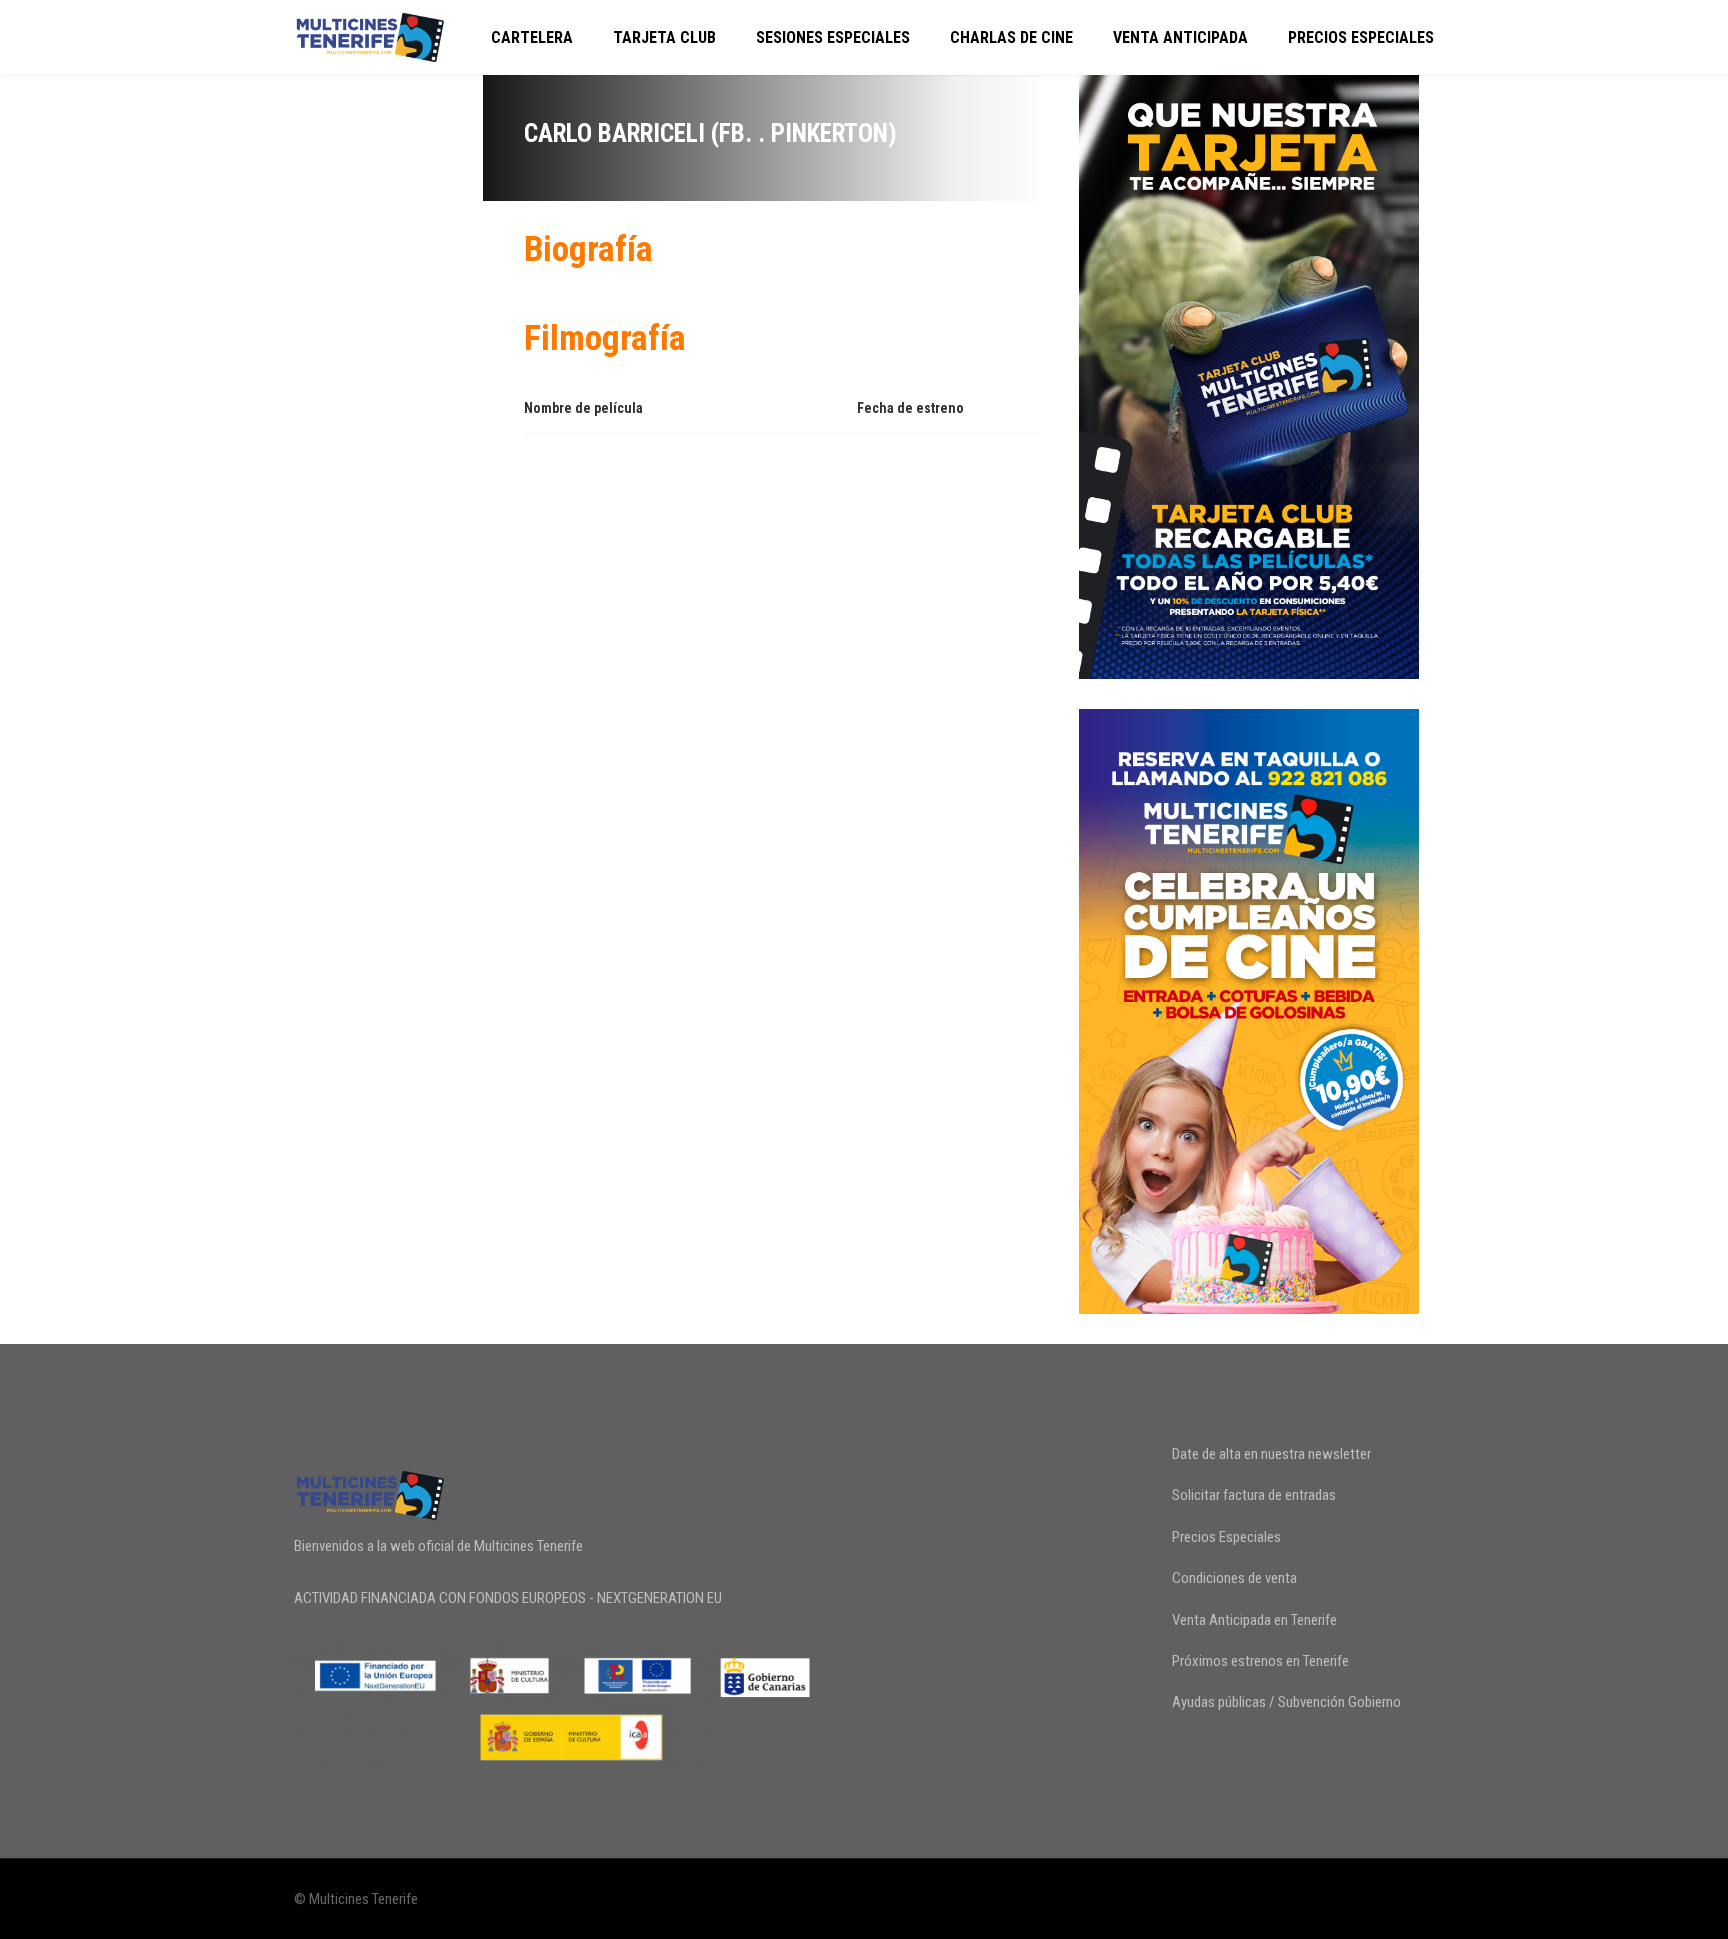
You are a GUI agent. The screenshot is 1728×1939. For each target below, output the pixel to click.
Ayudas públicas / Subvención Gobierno (1286, 1702)
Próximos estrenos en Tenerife (1260, 1661)
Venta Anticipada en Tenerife (1254, 1620)
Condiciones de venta (1234, 1578)
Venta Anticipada (1180, 37)
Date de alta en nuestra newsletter (1271, 1454)
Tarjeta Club (664, 37)
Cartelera (532, 37)
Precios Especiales (1361, 37)
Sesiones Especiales (833, 37)
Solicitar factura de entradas (1254, 1495)
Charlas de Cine (1011, 37)
